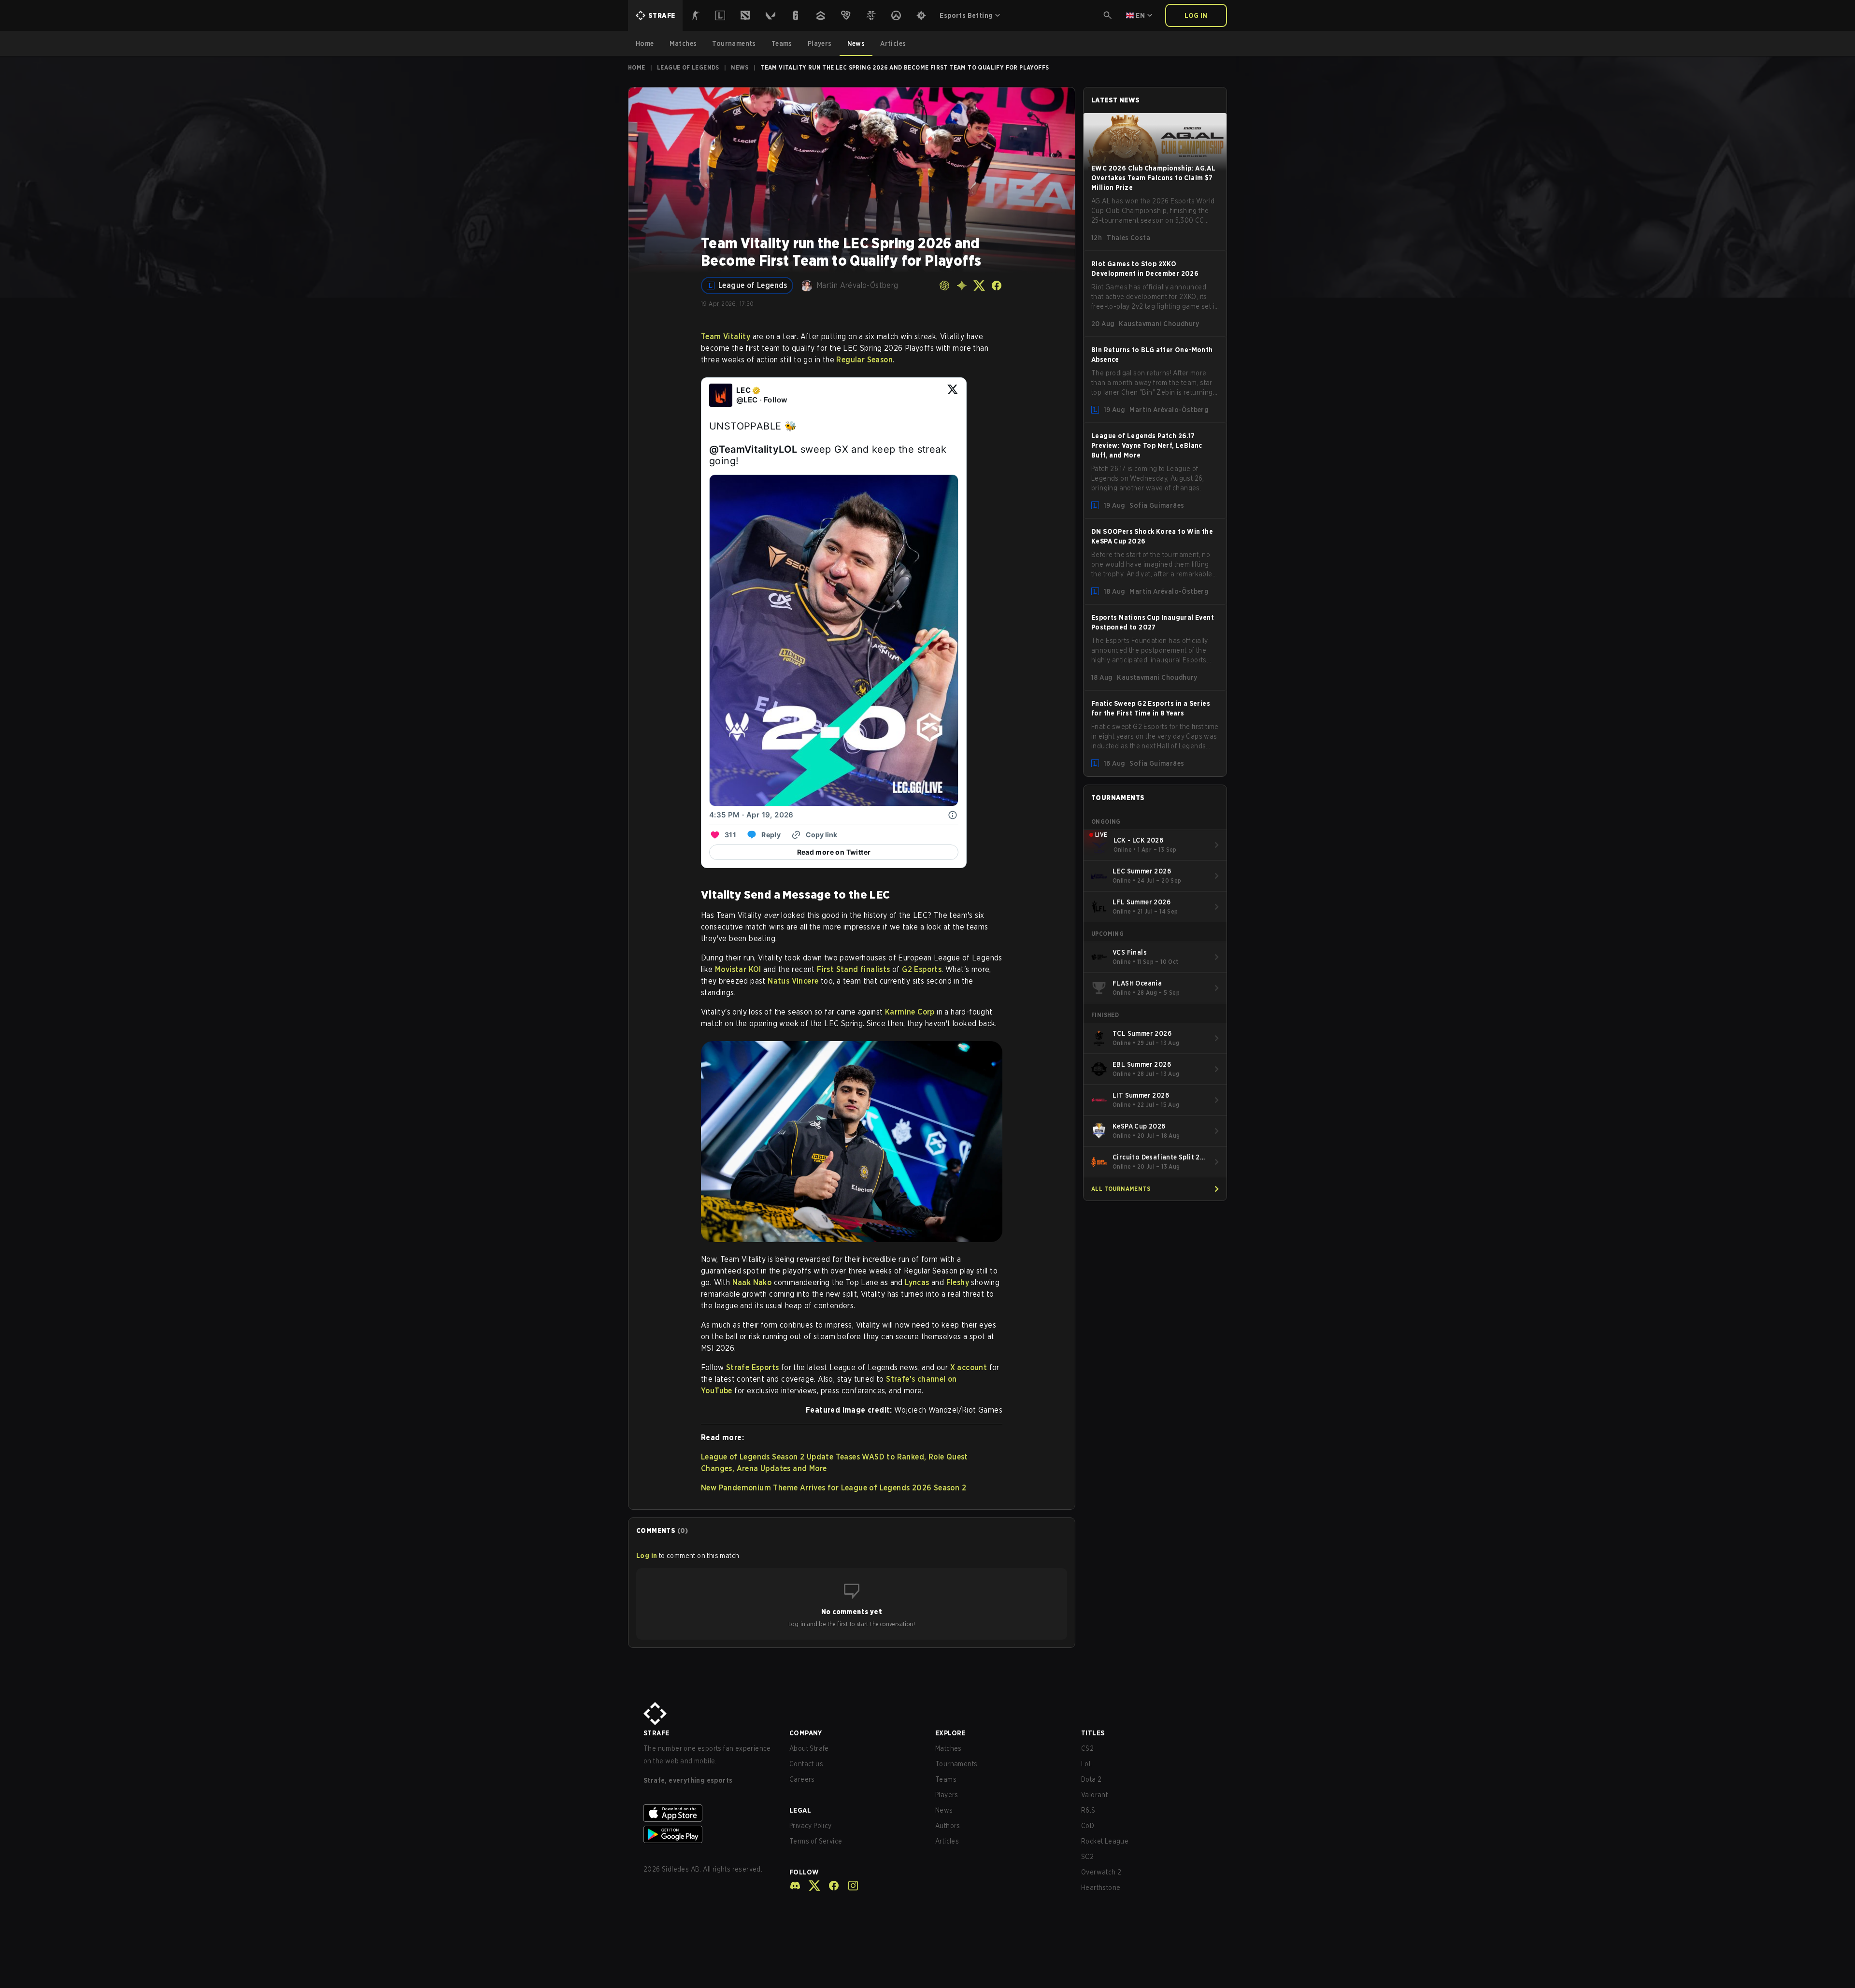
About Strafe (809, 1748)
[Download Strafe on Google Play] (709, 1834)
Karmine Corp (910, 1012)
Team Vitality (726, 336)
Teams (946, 1779)
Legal (800, 1810)
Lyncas (917, 1282)
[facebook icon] (997, 286)
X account (969, 1367)
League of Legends (688, 67)
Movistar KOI (738, 969)
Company (806, 1733)
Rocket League (1105, 1841)
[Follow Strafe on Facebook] (830, 1886)
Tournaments (956, 1764)
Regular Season (864, 360)
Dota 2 (1091, 1779)
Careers (802, 1779)
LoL (1087, 1764)
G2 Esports (922, 969)
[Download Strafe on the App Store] (709, 1813)
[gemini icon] (962, 286)
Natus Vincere (793, 981)
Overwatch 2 (1101, 1872)
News (740, 67)
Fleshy (958, 1282)
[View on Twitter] (953, 395)
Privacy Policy (811, 1826)
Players (947, 1795)
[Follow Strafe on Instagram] (849, 1886)
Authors (948, 1826)
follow (804, 1872)
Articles (947, 1841)
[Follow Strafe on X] (811, 1886)
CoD (1088, 1826)
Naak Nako (752, 1282)
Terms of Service (816, 1841)
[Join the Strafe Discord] (795, 1886)
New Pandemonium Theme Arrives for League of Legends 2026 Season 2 (834, 1488)
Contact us (806, 1764)
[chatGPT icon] (944, 286)
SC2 (1087, 1857)
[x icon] (979, 286)
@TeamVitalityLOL (753, 449)
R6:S (1088, 1810)
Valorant (1094, 1795)
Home (637, 67)
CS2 (1087, 1748)
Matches (949, 1748)
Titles (1093, 1733)
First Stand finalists (853, 969)
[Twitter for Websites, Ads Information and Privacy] (953, 815)
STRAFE (656, 1733)
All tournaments (1121, 1189)
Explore (950, 1733)
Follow (776, 400)
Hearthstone (1101, 1888)
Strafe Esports (753, 1367)
